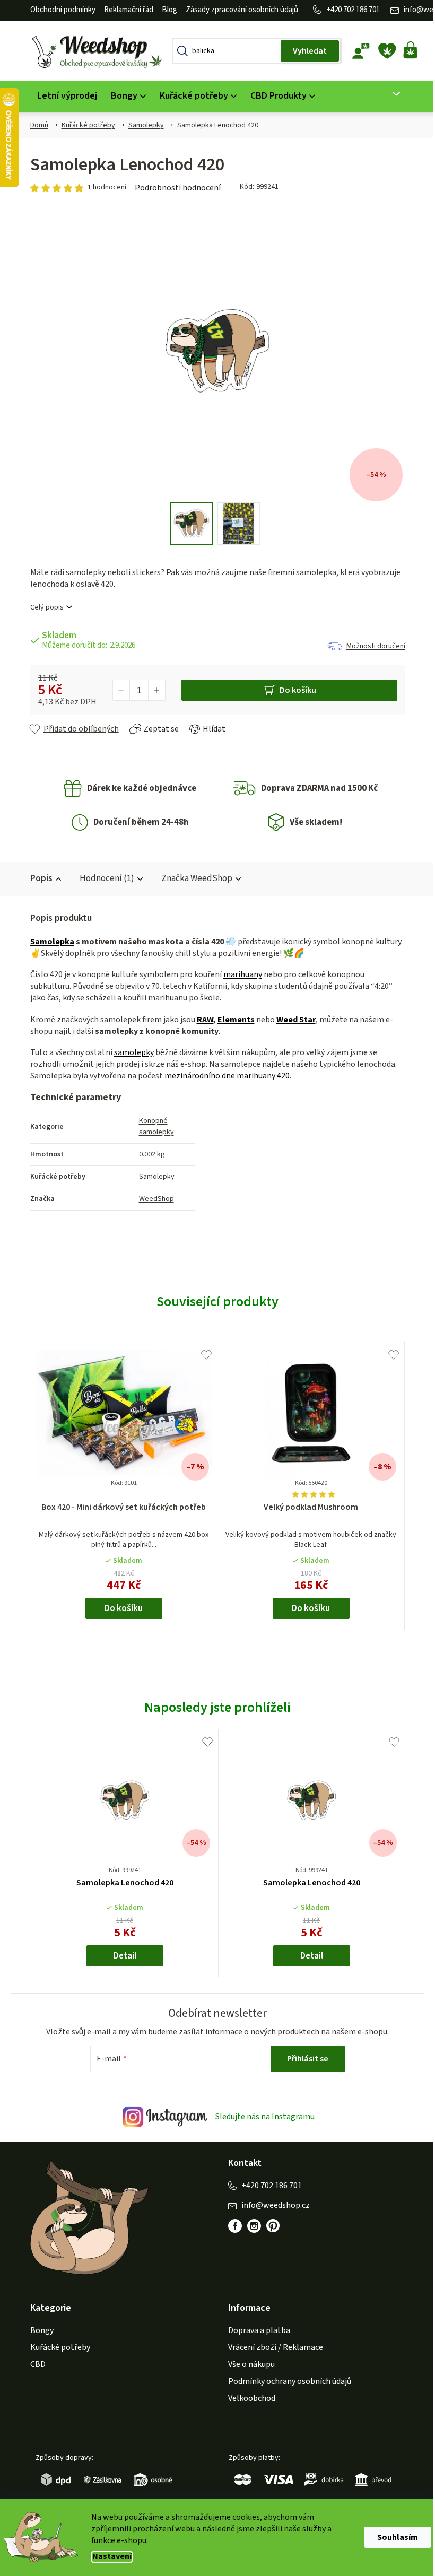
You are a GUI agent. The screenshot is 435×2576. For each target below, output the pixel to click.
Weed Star (292, 1020)
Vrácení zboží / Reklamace (272, 2347)
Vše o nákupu (248, 2364)
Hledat (306, 51)
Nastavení (108, 2557)
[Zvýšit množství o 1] (152, 690)
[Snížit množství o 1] (117, 690)
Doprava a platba (255, 2330)
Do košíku (294, 690)
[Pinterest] (269, 2226)
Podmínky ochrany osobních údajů (286, 2381)
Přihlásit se (304, 2059)
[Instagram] (250, 2226)
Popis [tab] (37, 878)
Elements (232, 1020)
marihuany (238, 974)
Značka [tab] (193, 878)
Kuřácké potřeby (56, 2347)
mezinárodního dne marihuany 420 (223, 1076)
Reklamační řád (124, 10)
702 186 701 (357, 10)
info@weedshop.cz (272, 2205)
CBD (34, 2364)
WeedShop (152, 1199)
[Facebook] (231, 2226)
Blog (165, 10)
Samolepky (153, 1177)
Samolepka (48, 942)
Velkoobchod (248, 2398)
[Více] (386, 94)
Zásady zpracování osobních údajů (238, 10)
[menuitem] (63, 96)
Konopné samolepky (152, 1126)
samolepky (130, 1052)
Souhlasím (394, 2537)
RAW (201, 1020)
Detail (121, 1956)
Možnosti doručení (372, 646)
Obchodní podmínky (59, 10)
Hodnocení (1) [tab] (103, 878)
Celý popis (43, 608)
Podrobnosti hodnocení (173, 188)
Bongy (38, 2330)
